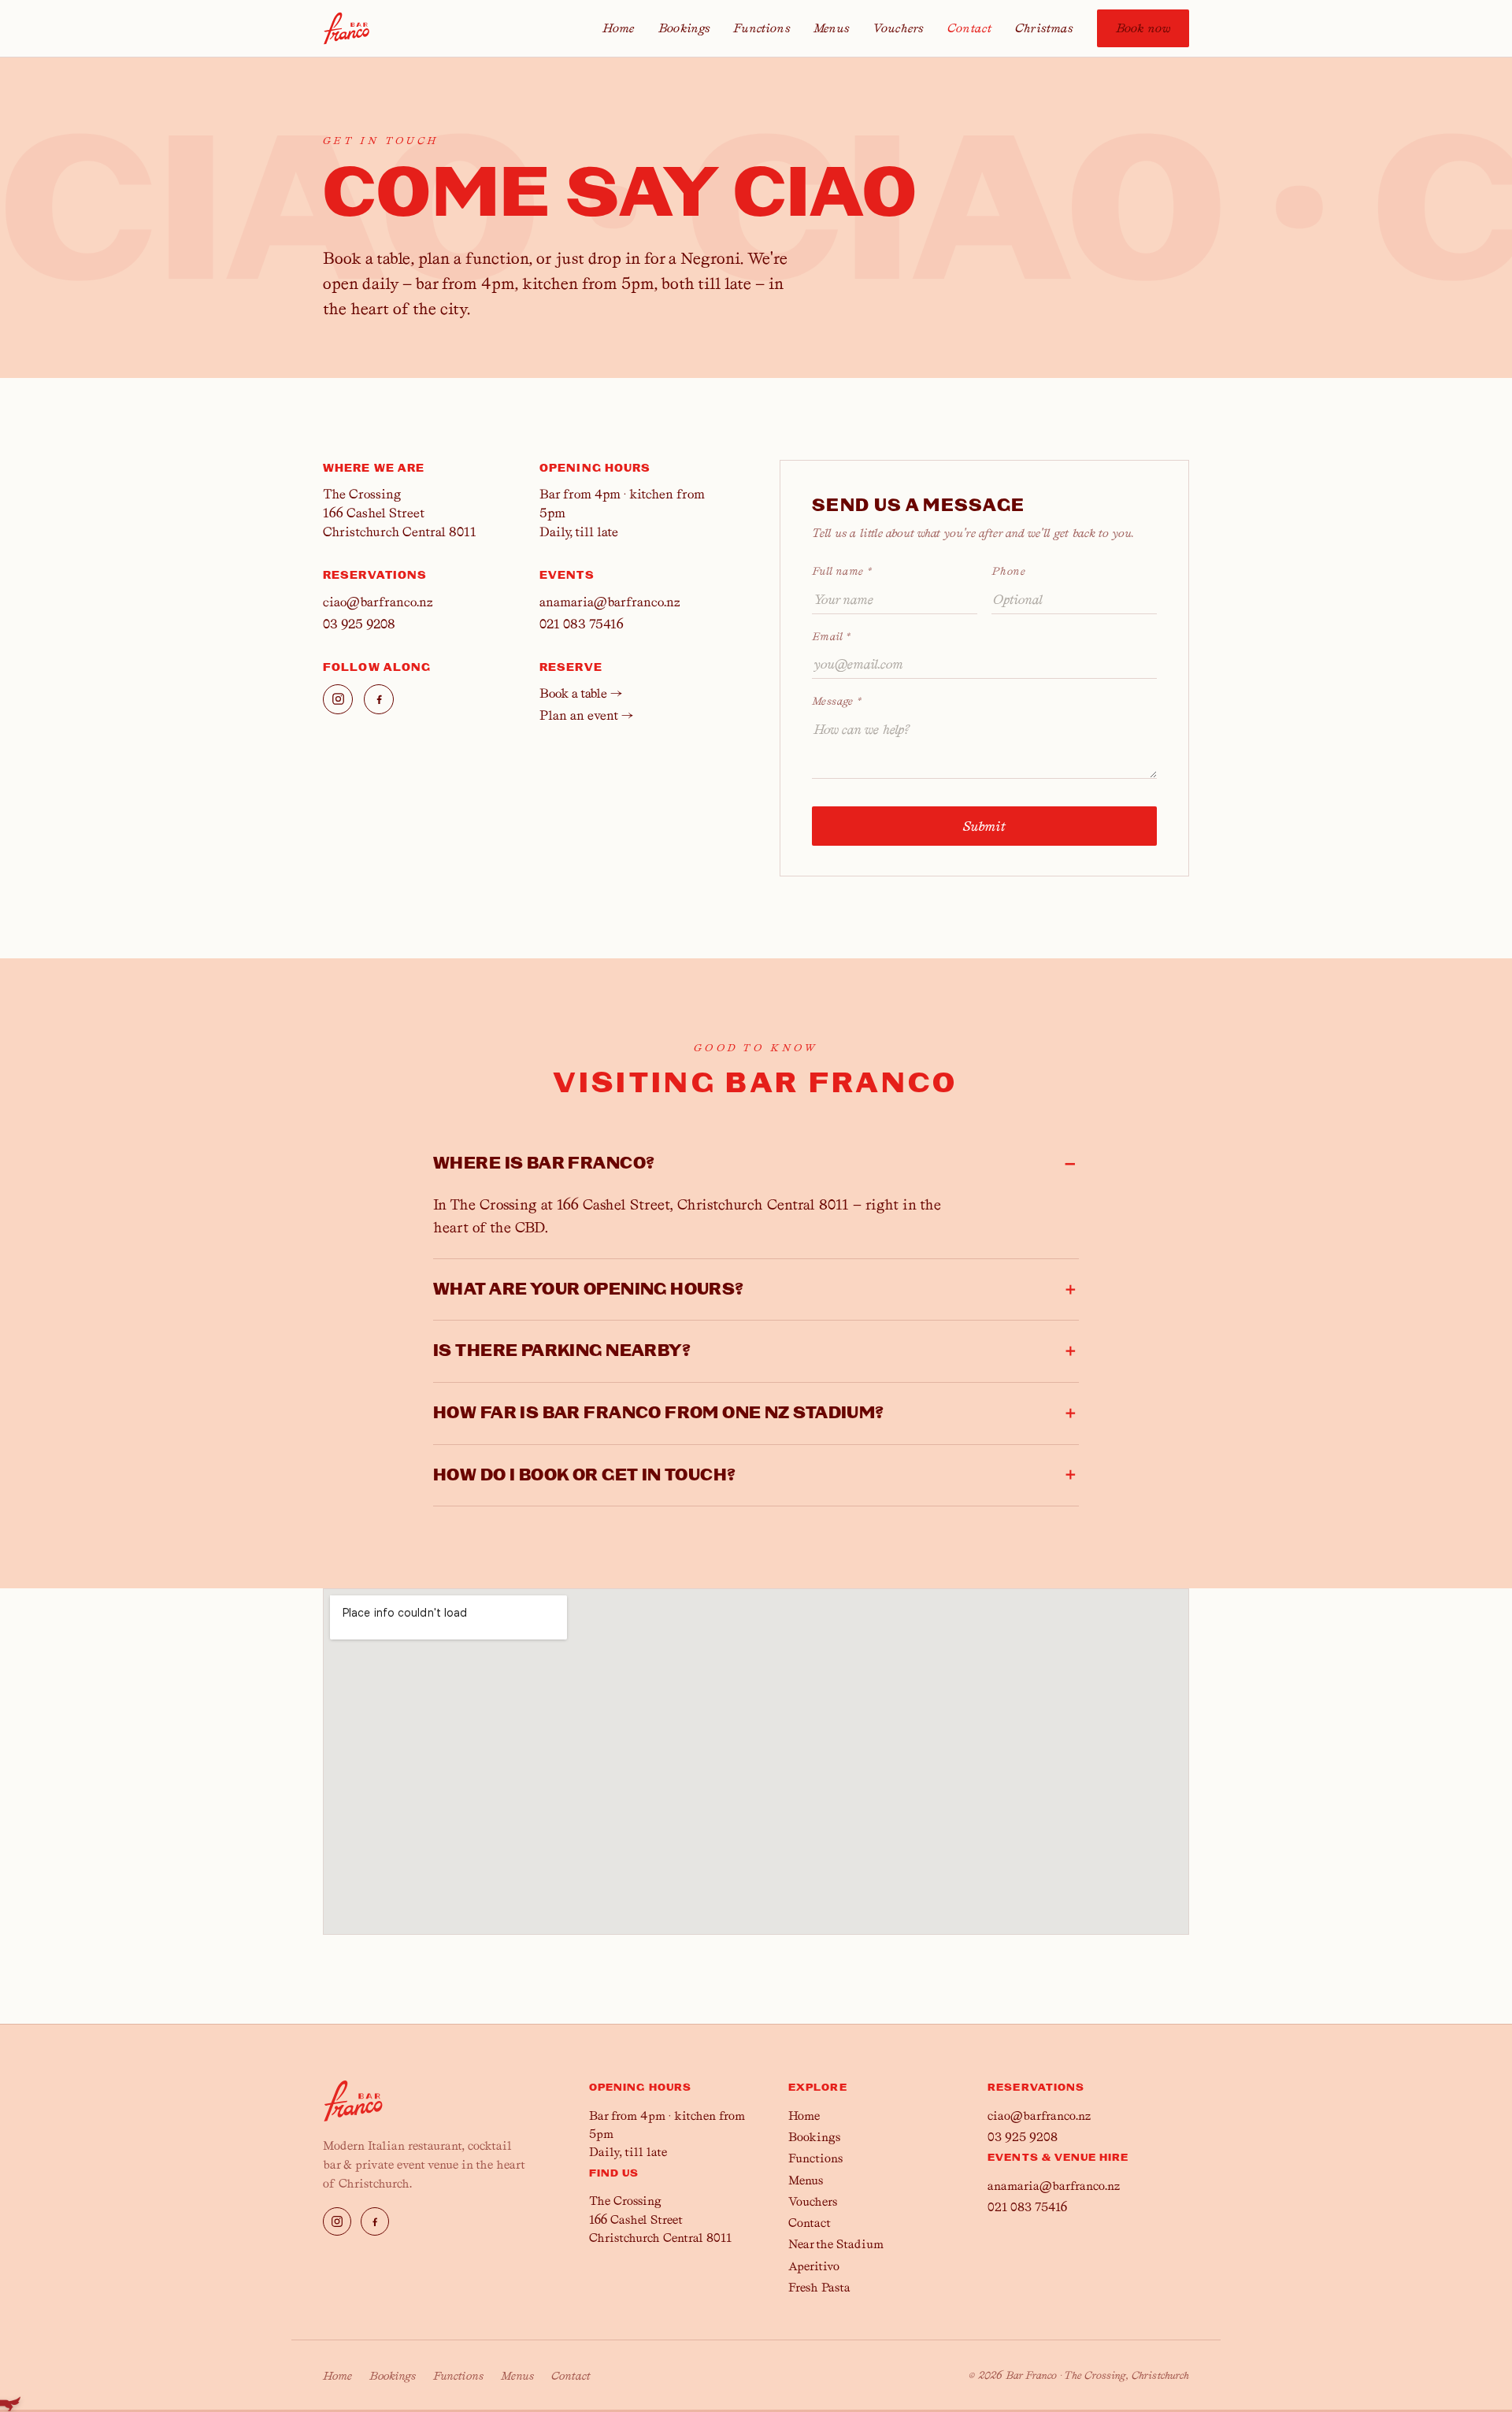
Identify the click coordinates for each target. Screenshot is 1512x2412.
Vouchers (898, 28)
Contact (969, 28)
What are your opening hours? (589, 1289)
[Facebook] (379, 699)
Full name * (841, 571)
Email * (831, 636)
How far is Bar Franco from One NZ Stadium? (659, 1413)
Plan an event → (586, 715)
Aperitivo (814, 2266)
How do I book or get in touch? (585, 1475)
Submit (985, 826)
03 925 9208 (359, 624)
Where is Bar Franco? (544, 1163)
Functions (762, 28)
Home (619, 28)
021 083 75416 (582, 624)
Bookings (684, 28)
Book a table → (581, 693)
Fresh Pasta (819, 2288)
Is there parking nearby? (562, 1351)
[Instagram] (338, 699)
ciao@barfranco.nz (378, 602)
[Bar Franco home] (346, 28)
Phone (1008, 571)
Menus (832, 28)
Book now (1143, 28)
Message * (837, 701)
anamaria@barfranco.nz (610, 602)
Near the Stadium (836, 2244)
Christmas (1044, 28)
